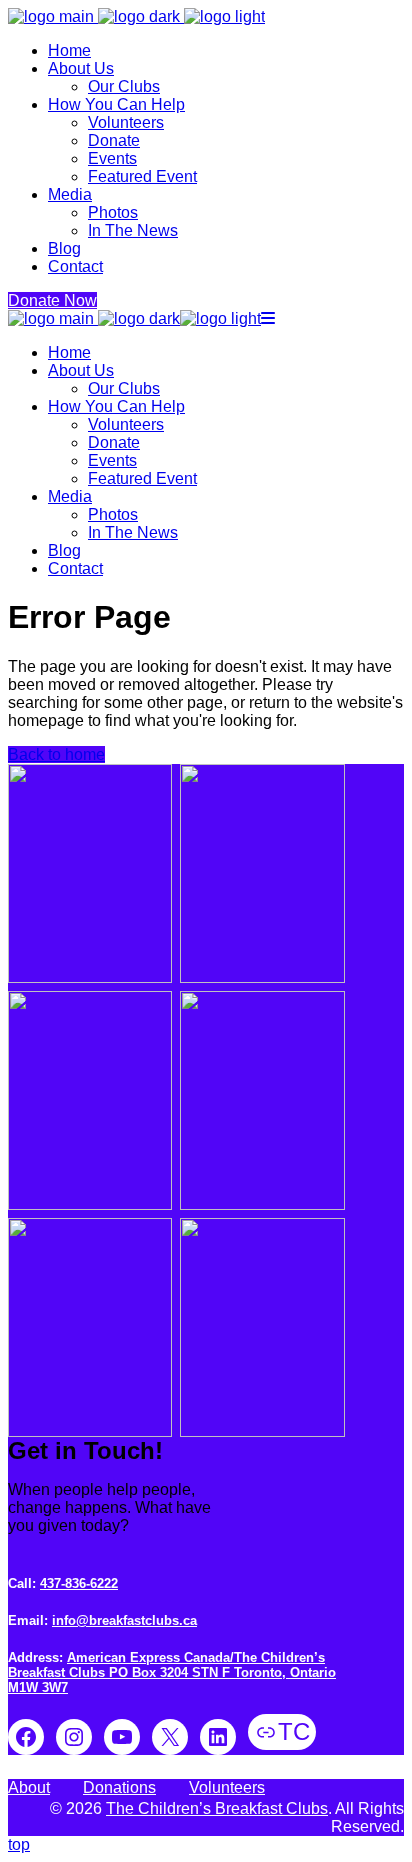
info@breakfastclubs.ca (124, 1620)
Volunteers (227, 1787)
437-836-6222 (79, 1583)
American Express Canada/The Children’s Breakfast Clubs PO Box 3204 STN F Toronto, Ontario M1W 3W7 (172, 1672)
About (29, 1787)
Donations (119, 1787)
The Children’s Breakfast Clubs (217, 1808)
